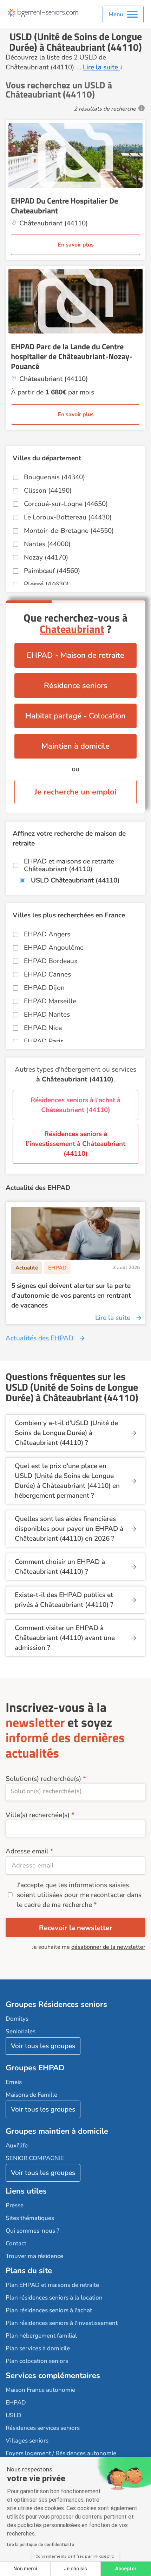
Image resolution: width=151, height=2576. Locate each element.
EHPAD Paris (44, 1041)
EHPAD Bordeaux (51, 961)
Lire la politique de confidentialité (41, 2545)
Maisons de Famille (31, 2095)
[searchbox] (75, 1791)
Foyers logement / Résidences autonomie (61, 2453)
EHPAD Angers (47, 934)
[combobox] (75, 1792)
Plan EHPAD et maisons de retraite (52, 2285)
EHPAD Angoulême (54, 948)
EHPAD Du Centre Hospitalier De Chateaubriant (64, 206)
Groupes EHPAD (35, 2068)
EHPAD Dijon (44, 988)
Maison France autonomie (40, 2390)
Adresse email (27, 1851)
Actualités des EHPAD (40, 1338)
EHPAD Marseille (50, 1001)
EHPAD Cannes (47, 974)
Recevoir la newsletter (76, 1928)
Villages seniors (27, 2441)
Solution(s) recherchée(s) (43, 1779)
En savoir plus (76, 245)
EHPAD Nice (43, 1028)
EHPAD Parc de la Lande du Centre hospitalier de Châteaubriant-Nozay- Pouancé (72, 356)
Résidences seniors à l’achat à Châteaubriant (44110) (75, 1105)
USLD (14, 2415)
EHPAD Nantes (47, 1015)
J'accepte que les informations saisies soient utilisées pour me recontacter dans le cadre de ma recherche (79, 1895)
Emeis (14, 2082)
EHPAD (16, 2403)
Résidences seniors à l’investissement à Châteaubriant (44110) (75, 1144)
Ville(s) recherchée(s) (38, 1815)
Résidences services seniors (43, 2428)
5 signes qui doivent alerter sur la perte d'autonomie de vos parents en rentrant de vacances (71, 1296)
